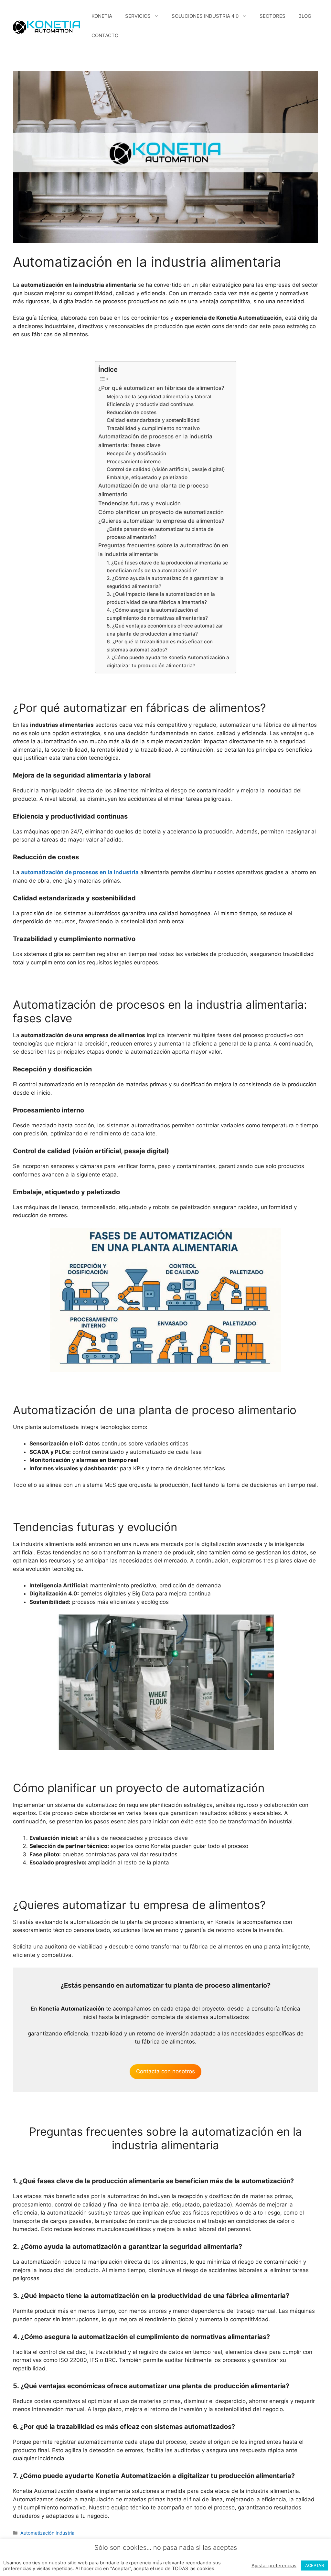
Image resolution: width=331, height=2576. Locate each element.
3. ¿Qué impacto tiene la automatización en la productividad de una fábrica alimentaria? (161, 598)
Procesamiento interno (134, 462)
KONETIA (102, 16)
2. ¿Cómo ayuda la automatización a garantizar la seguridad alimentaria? (165, 582)
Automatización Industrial (48, 2533)
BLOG (305, 16)
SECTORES (272, 16)
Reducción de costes (132, 412)
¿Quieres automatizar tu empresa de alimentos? (161, 521)
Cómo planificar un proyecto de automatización (161, 512)
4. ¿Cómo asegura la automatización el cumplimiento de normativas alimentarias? (157, 614)
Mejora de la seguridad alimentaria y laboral (159, 397)
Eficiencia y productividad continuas (150, 404)
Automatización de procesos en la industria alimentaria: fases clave (155, 441)
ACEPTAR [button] (315, 2565)
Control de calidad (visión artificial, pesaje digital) (166, 469)
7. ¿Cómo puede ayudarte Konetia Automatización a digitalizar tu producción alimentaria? (168, 661)
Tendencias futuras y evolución (139, 503)
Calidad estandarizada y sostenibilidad (153, 420)
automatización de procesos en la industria (80, 872)
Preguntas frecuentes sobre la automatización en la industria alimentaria (163, 550)
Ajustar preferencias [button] (274, 2566)
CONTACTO (105, 35)
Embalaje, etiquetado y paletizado (147, 477)
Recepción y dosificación (136, 453)
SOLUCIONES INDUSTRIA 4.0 (205, 16)
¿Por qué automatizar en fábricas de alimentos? (161, 388)
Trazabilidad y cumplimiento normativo (153, 428)
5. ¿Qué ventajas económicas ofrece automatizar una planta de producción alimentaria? (165, 630)
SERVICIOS (138, 16)
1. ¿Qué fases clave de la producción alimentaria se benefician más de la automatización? (167, 567)
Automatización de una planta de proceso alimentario (153, 490)
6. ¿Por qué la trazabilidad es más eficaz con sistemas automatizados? (160, 645)
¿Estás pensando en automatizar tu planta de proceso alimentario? (160, 533)
